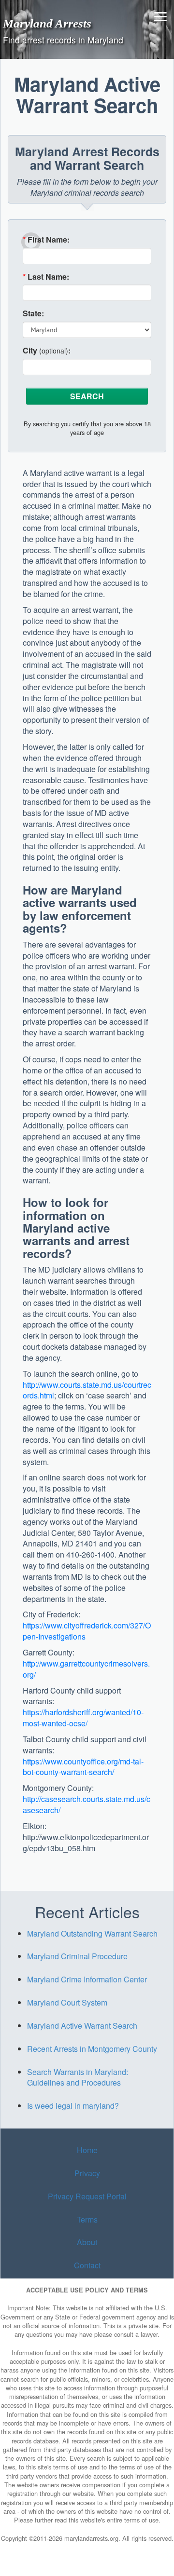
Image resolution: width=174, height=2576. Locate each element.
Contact (87, 2265)
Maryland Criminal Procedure (77, 1956)
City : (47, 351)
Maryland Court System (67, 2002)
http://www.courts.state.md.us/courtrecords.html (87, 1390)
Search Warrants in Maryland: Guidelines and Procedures (78, 2077)
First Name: (46, 240)
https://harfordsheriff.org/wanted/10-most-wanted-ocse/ (83, 1718)
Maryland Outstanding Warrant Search (92, 1933)
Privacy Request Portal (87, 2196)
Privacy (87, 2173)
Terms (87, 2219)
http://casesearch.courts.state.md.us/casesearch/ (87, 1804)
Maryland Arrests (47, 23)
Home (87, 2150)
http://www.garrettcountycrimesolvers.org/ (86, 1669)
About (87, 2243)
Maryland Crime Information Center (87, 1979)
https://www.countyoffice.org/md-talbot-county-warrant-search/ (83, 1767)
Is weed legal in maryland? (73, 2106)
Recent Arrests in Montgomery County (92, 2049)
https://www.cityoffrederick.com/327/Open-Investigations (87, 1631)
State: (33, 313)
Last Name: (46, 277)
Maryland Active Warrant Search (82, 2026)
